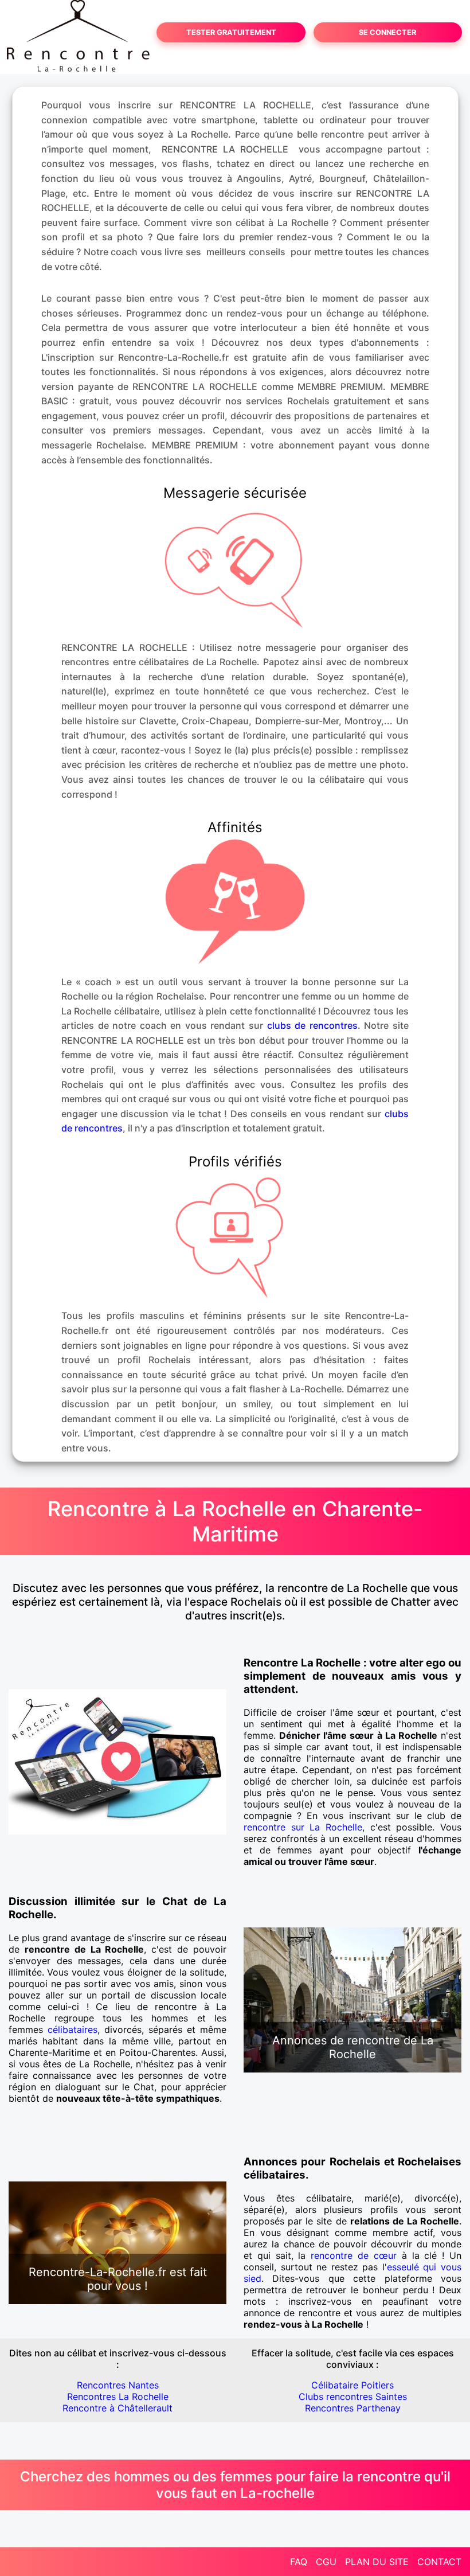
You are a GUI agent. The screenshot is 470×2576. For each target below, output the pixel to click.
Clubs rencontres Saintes (353, 2397)
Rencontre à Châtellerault (117, 2408)
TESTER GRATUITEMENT (231, 32)
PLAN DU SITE (377, 2562)
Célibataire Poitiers (352, 2385)
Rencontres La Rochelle (118, 2397)
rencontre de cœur (354, 2255)
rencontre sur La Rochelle (303, 1827)
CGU (326, 2562)
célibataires (73, 2029)
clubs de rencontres (312, 1025)
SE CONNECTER (387, 32)
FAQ (299, 2562)
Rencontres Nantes (118, 2385)
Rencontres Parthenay (353, 2408)
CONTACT (439, 2562)
